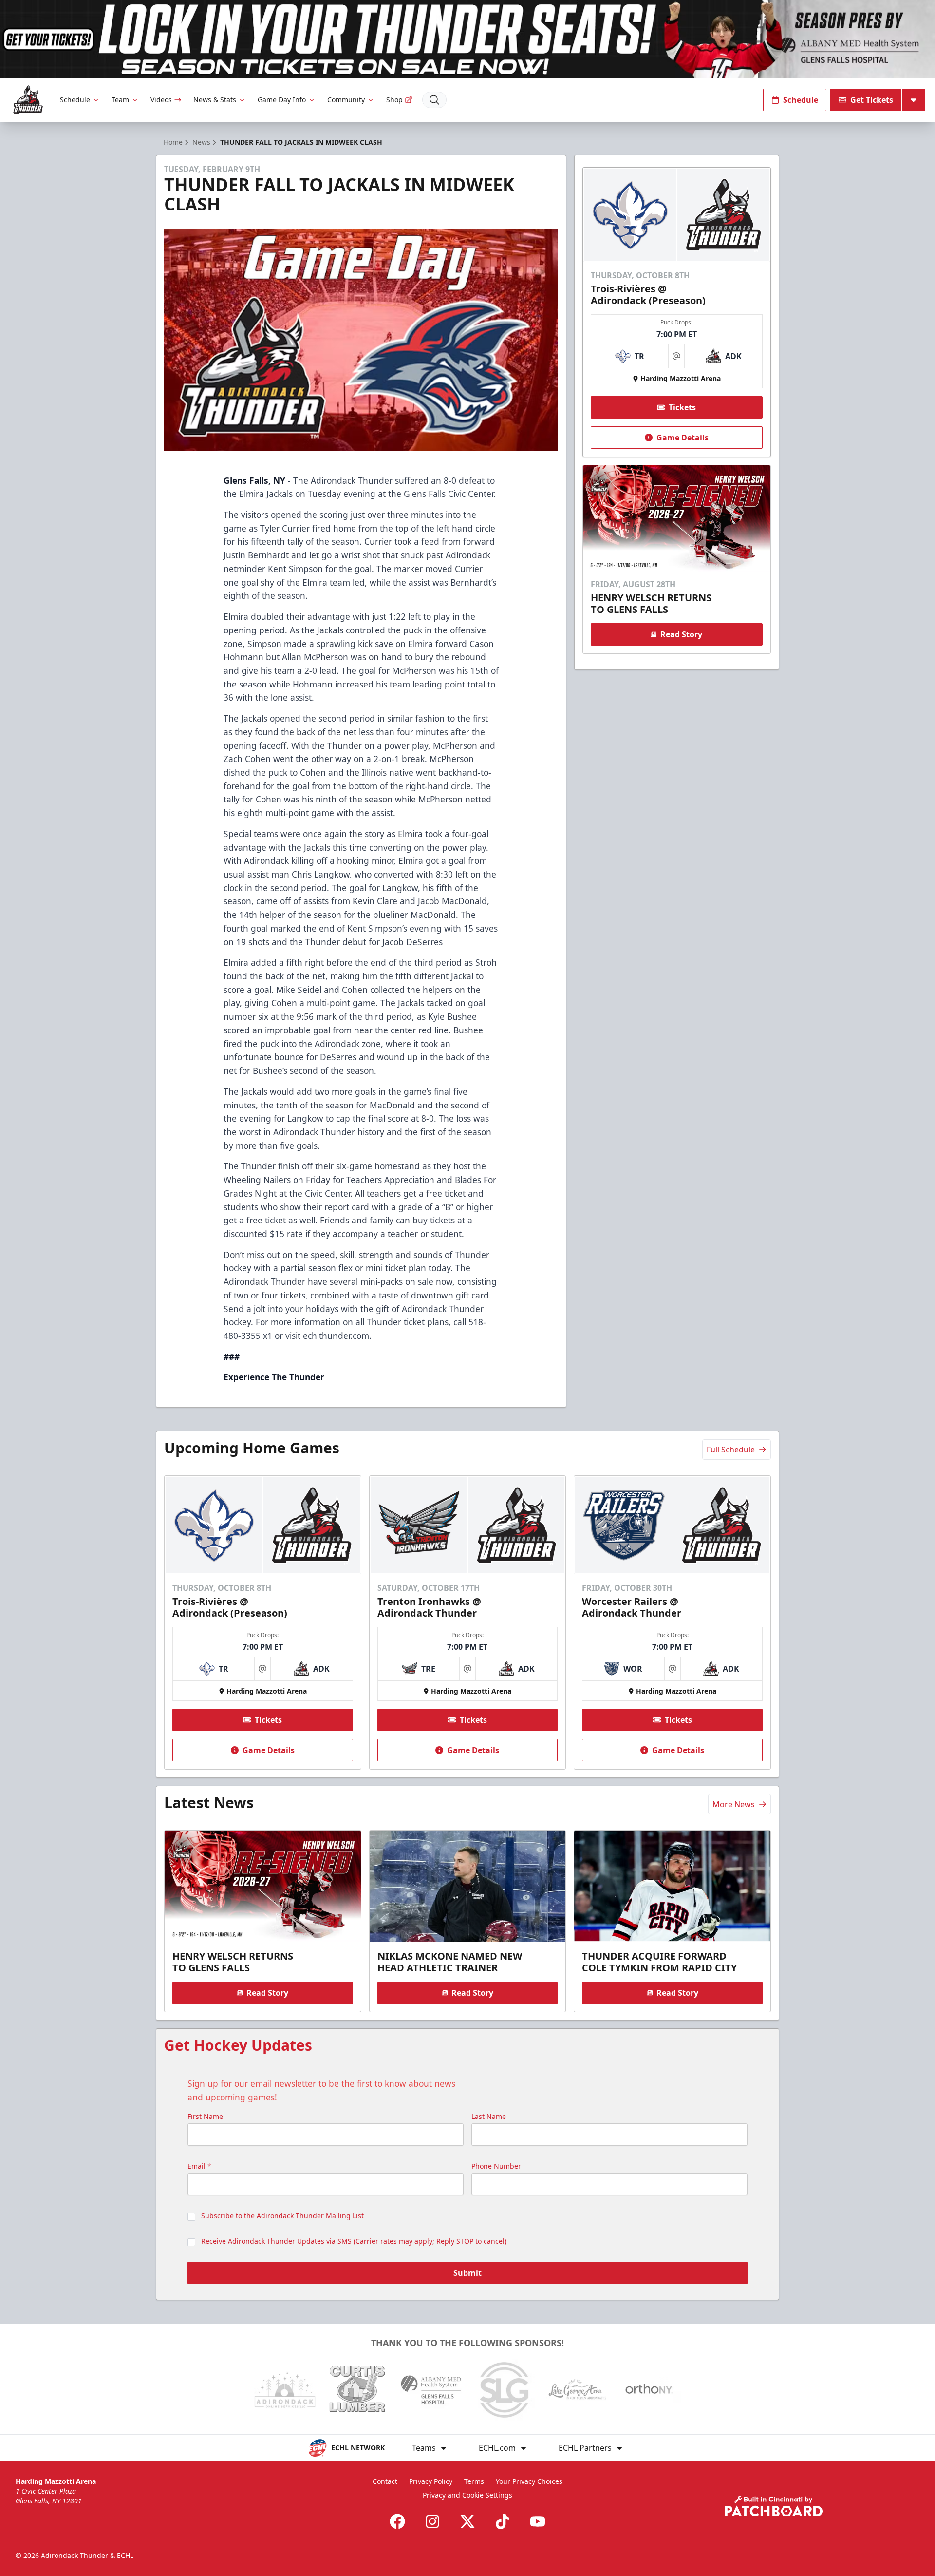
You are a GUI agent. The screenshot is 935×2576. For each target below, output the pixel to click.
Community (346, 100)
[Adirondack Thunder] (28, 100)
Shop (394, 100)
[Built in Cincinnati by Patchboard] (774, 2506)
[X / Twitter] (467, 2521)
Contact (385, 2481)
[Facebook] (397, 2521)
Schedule (75, 100)
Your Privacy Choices (529, 2481)
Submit (467, 2273)
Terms (474, 2481)
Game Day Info (282, 100)
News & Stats (215, 100)
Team (120, 100)
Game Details (683, 438)
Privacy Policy (431, 2481)
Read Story (681, 634)
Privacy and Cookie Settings (467, 2495)
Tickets (682, 407)
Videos (161, 100)
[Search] (434, 100)
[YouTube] (538, 2521)
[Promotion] (467, 39)
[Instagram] (432, 2521)
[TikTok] (503, 2521)
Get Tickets (872, 100)
